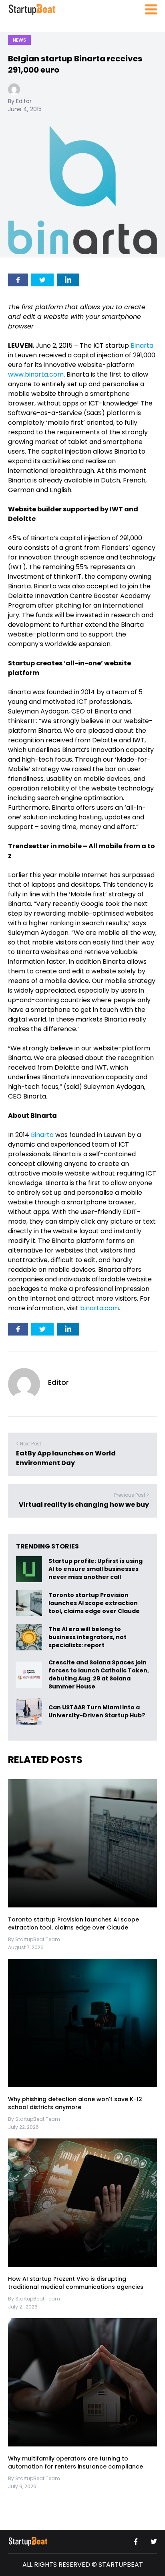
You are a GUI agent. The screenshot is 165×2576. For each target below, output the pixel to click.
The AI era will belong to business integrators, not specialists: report (88, 1638)
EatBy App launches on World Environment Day (66, 1458)
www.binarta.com (36, 374)
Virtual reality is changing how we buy (84, 1505)
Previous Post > (132, 1495)
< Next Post (29, 1444)
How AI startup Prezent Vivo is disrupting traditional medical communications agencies (76, 2283)
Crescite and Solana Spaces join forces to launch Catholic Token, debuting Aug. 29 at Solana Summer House (99, 1674)
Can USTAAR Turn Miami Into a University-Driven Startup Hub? (97, 1712)
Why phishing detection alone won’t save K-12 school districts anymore (75, 2103)
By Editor (20, 101)
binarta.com (100, 1308)
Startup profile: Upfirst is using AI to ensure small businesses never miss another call (96, 1569)
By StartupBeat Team (34, 1939)
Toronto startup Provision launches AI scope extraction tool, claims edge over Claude (95, 1603)
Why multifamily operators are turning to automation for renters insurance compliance (75, 2463)
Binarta (142, 346)
